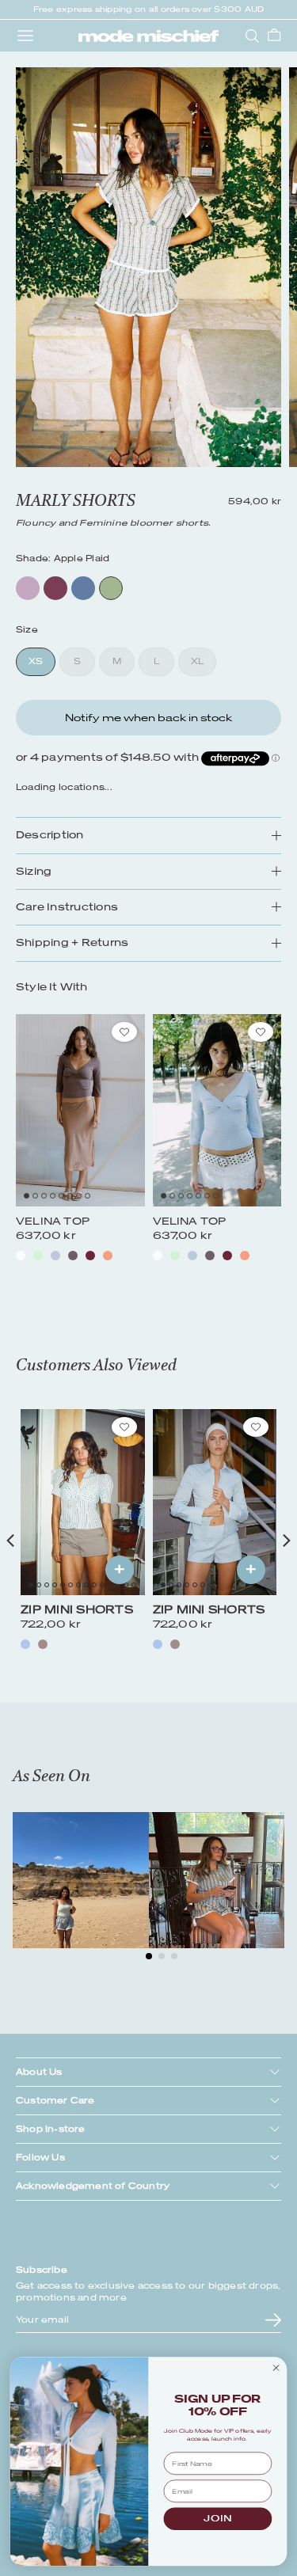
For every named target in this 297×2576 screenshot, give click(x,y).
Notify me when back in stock (148, 718)
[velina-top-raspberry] (90, 1256)
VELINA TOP (53, 1221)
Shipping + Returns (72, 942)
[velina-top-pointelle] (21, 1256)
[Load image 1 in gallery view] (148, 267)
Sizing (34, 871)
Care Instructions (67, 907)
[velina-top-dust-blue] (55, 1256)
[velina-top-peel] (108, 1256)
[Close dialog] (276, 2368)
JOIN (217, 2519)
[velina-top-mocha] (73, 1256)
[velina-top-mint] (38, 1256)
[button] (27, 1196)
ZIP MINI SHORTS (77, 1610)
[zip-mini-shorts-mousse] (43, 1644)
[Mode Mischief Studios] (148, 36)
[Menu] (25, 36)
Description (50, 835)
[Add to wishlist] (124, 1032)
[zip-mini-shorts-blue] (25, 1644)
